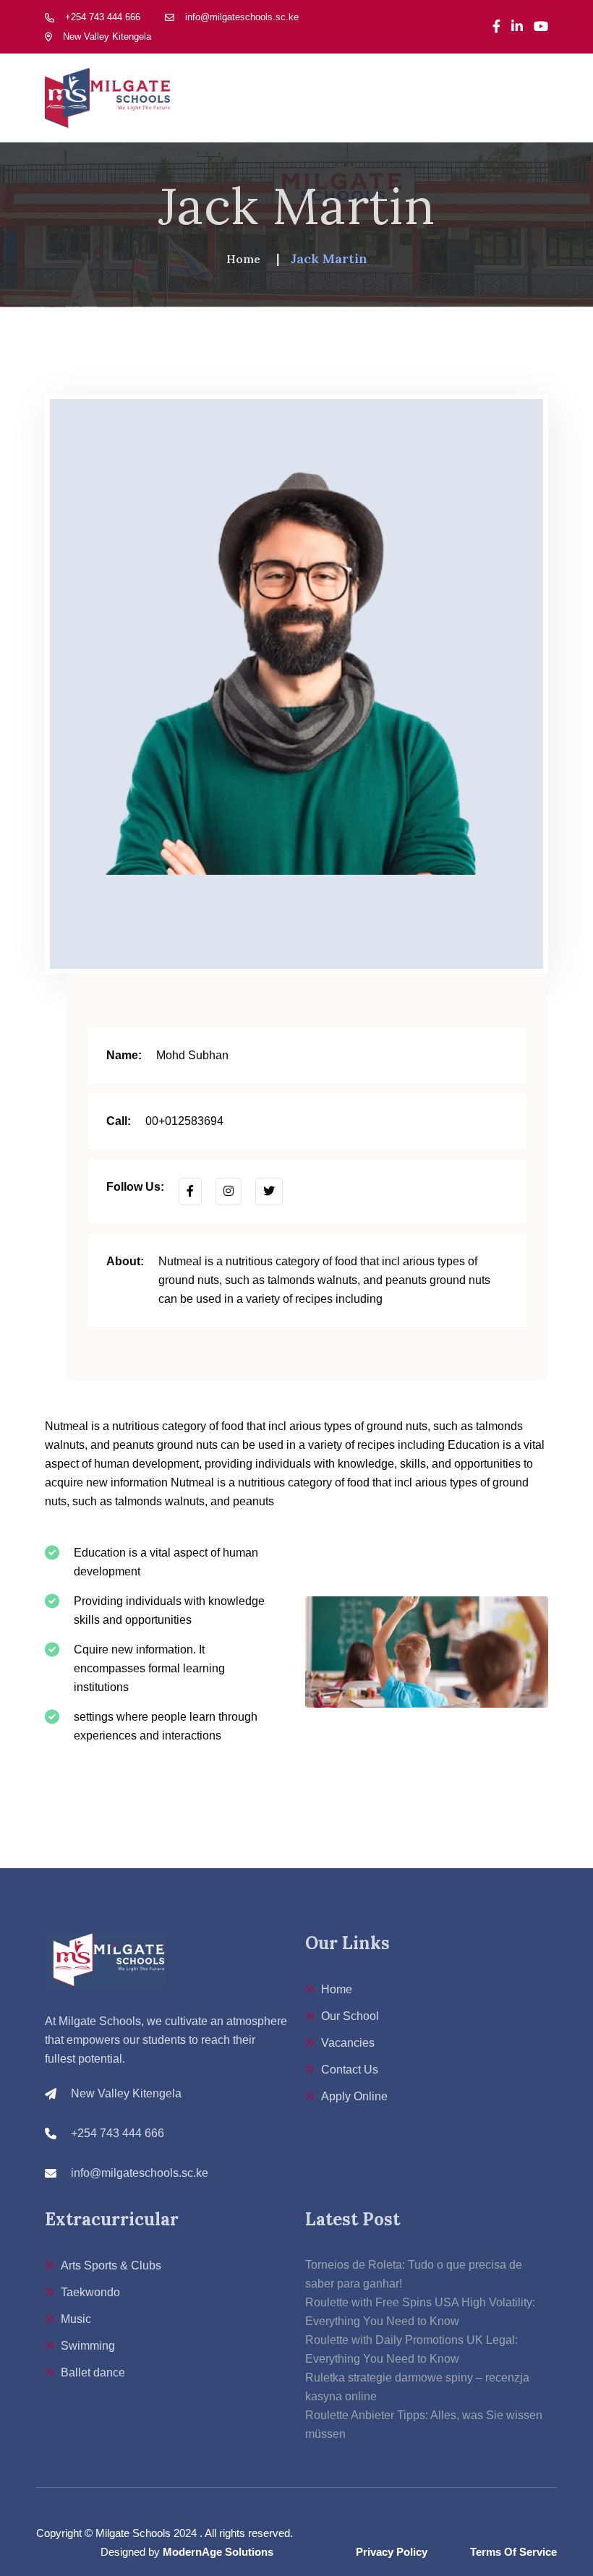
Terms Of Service (513, 2552)
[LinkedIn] (517, 27)
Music (76, 2319)
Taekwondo (90, 2292)
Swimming (88, 2346)
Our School (350, 2016)
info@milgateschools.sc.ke (242, 17)
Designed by (187, 2552)
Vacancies (348, 2043)
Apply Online (354, 2096)
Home (243, 259)
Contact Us (350, 2070)
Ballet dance (93, 2372)
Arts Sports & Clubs (111, 2265)
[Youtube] (541, 27)
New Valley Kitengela (107, 37)
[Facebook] (496, 27)
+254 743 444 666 (103, 17)
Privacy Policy (392, 2552)
